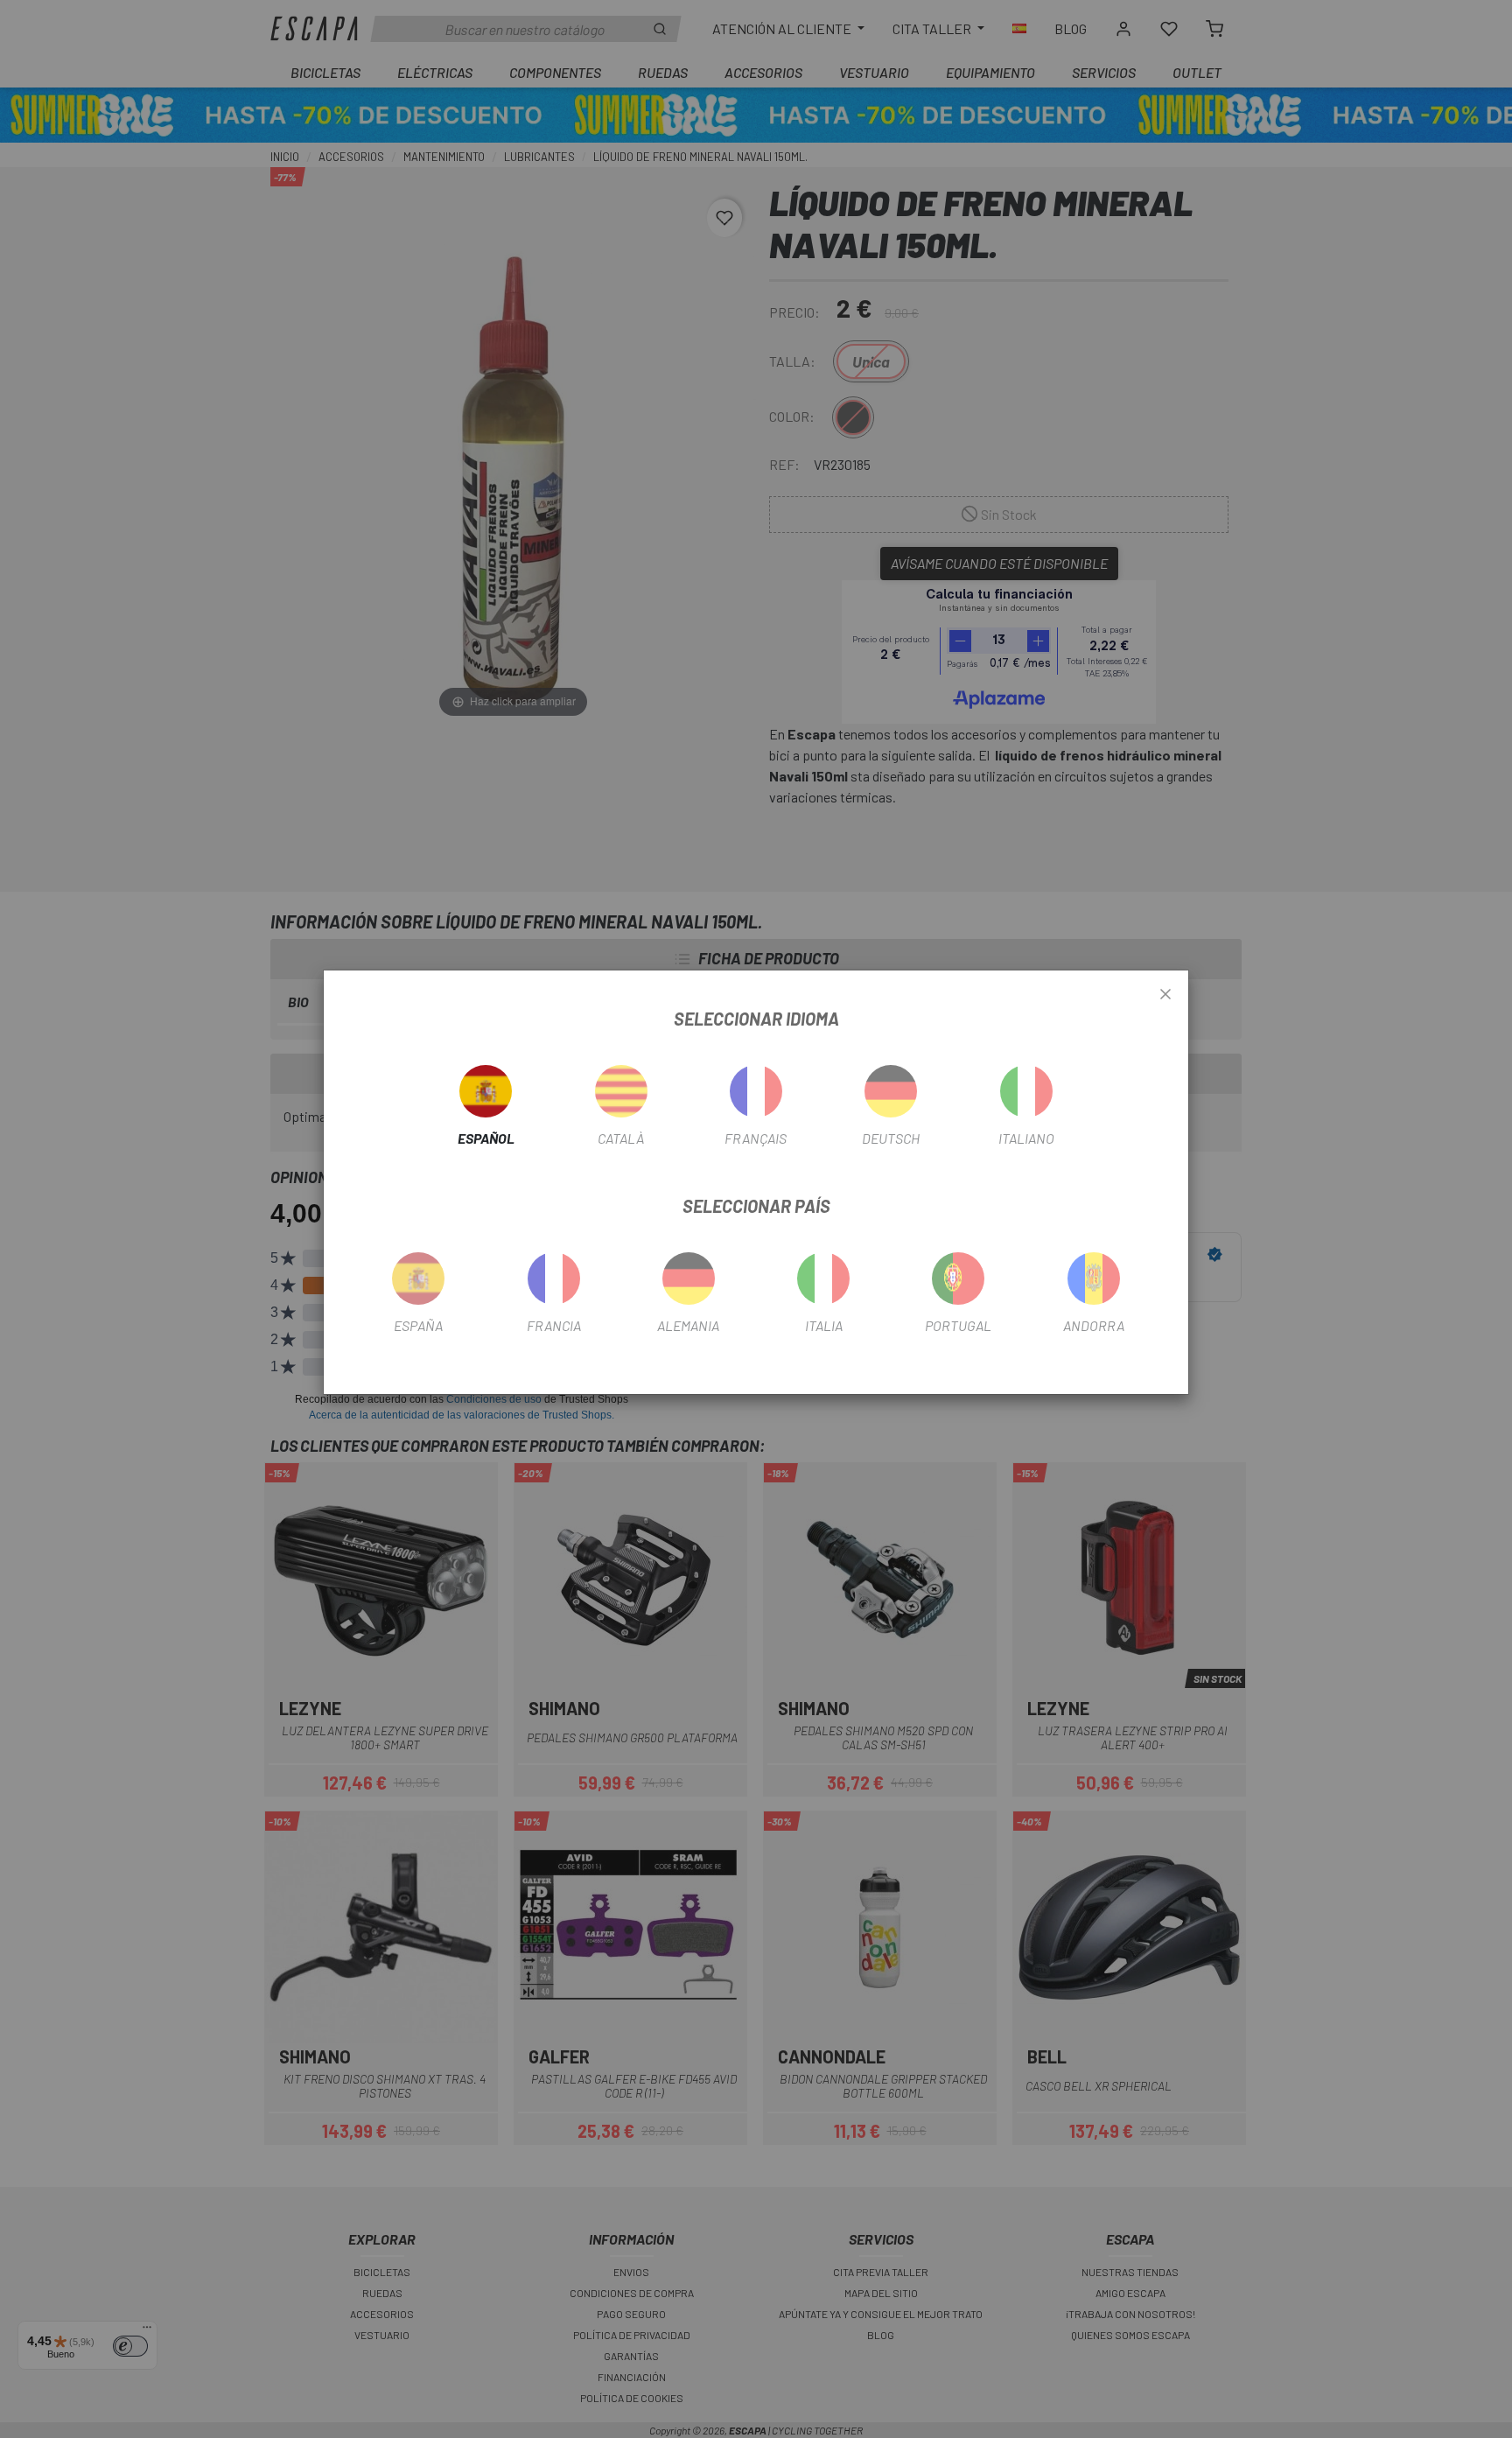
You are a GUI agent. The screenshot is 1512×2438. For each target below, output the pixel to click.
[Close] (1165, 995)
